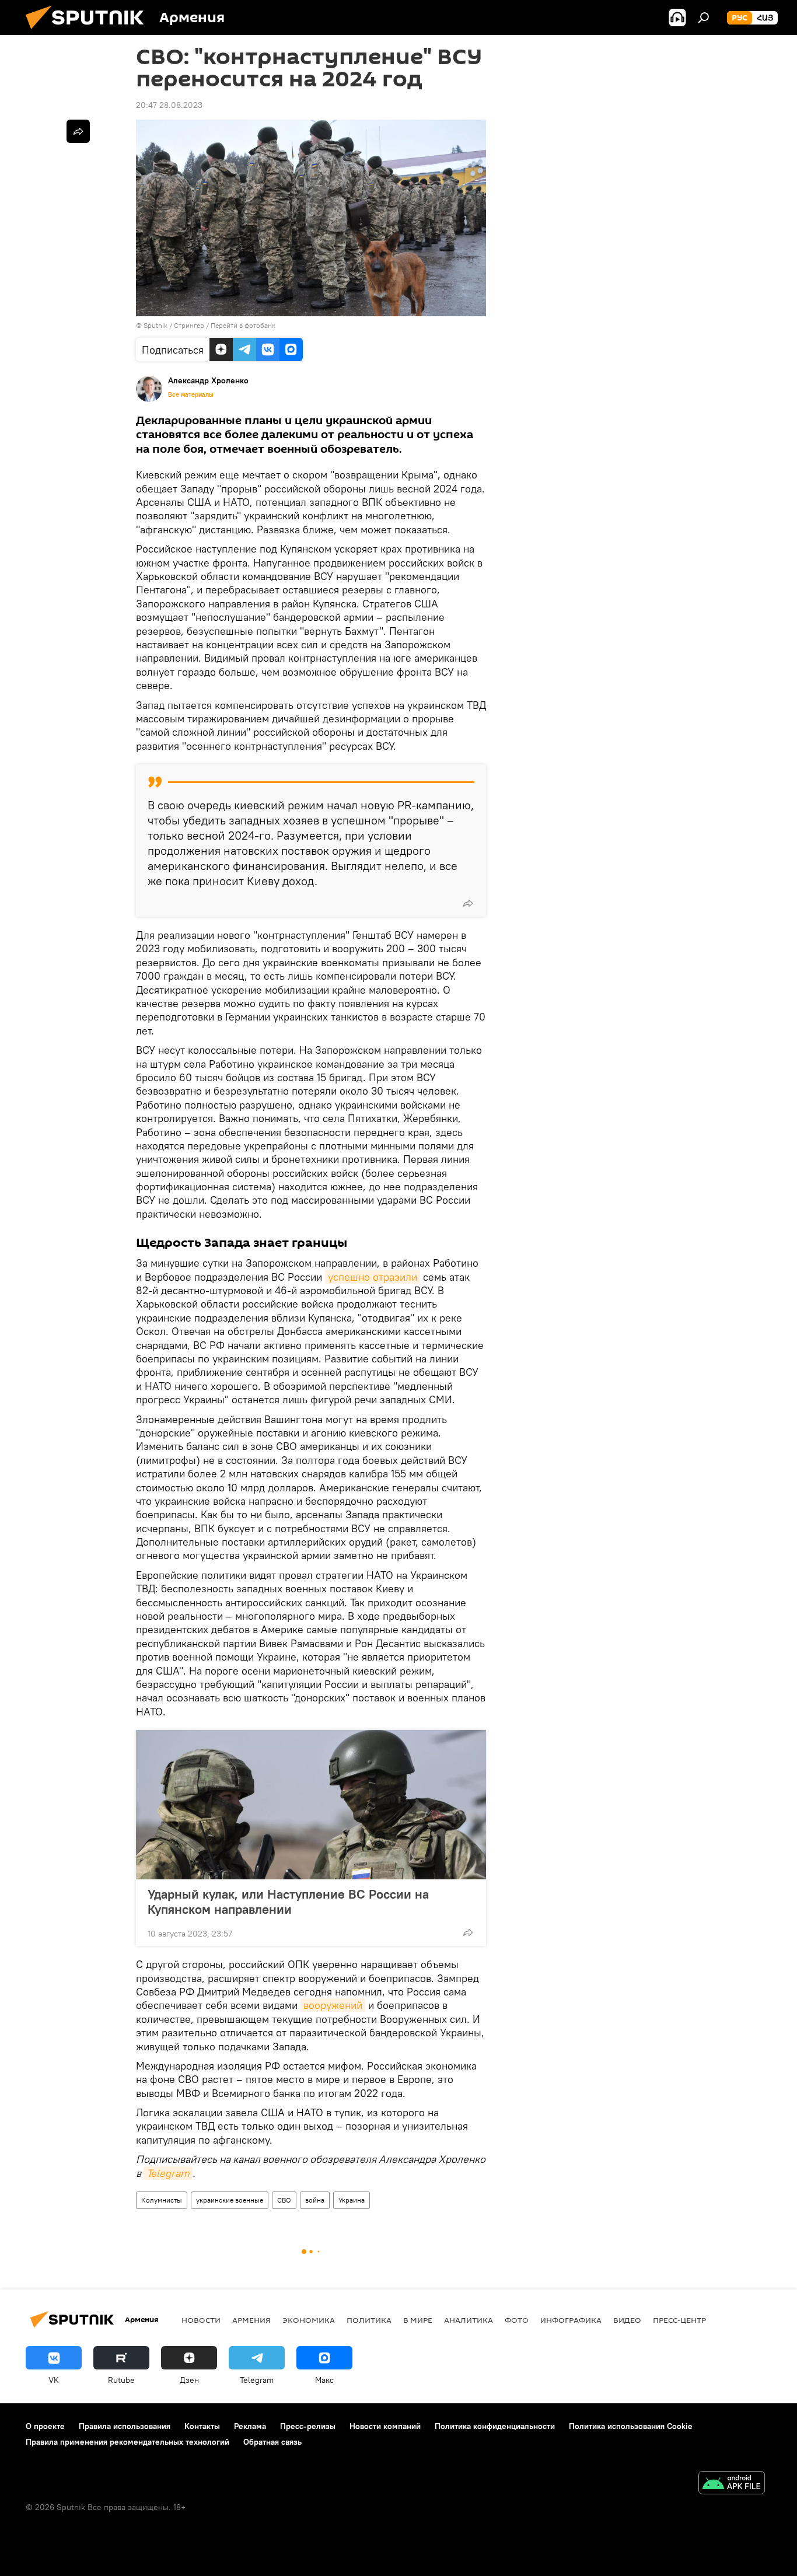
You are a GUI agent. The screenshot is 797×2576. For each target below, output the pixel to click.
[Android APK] (732, 2484)
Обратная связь (272, 2442)
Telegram (168, 2173)
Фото (517, 2320)
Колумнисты (162, 2200)
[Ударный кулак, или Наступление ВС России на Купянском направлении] (311, 1805)
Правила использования (125, 2426)
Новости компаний (385, 2426)
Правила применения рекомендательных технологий (127, 2442)
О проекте (45, 2426)
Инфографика (571, 2320)
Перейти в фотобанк (243, 325)
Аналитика (469, 2320)
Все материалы (191, 394)
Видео (627, 2320)
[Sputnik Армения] (89, 32)
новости (201, 2320)
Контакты (202, 2426)
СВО (284, 2200)
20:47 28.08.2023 (169, 105)
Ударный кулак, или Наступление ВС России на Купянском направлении (288, 1902)
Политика (369, 2320)
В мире (418, 2320)
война (315, 2200)
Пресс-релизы (308, 2426)
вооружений (333, 2005)
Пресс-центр (679, 2320)
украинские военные (230, 2200)
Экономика (309, 2320)
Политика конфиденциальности (495, 2426)
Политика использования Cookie (631, 2426)
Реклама (250, 2426)
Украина (352, 2200)
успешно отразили (373, 1277)
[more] (468, 903)
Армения (251, 2320)
